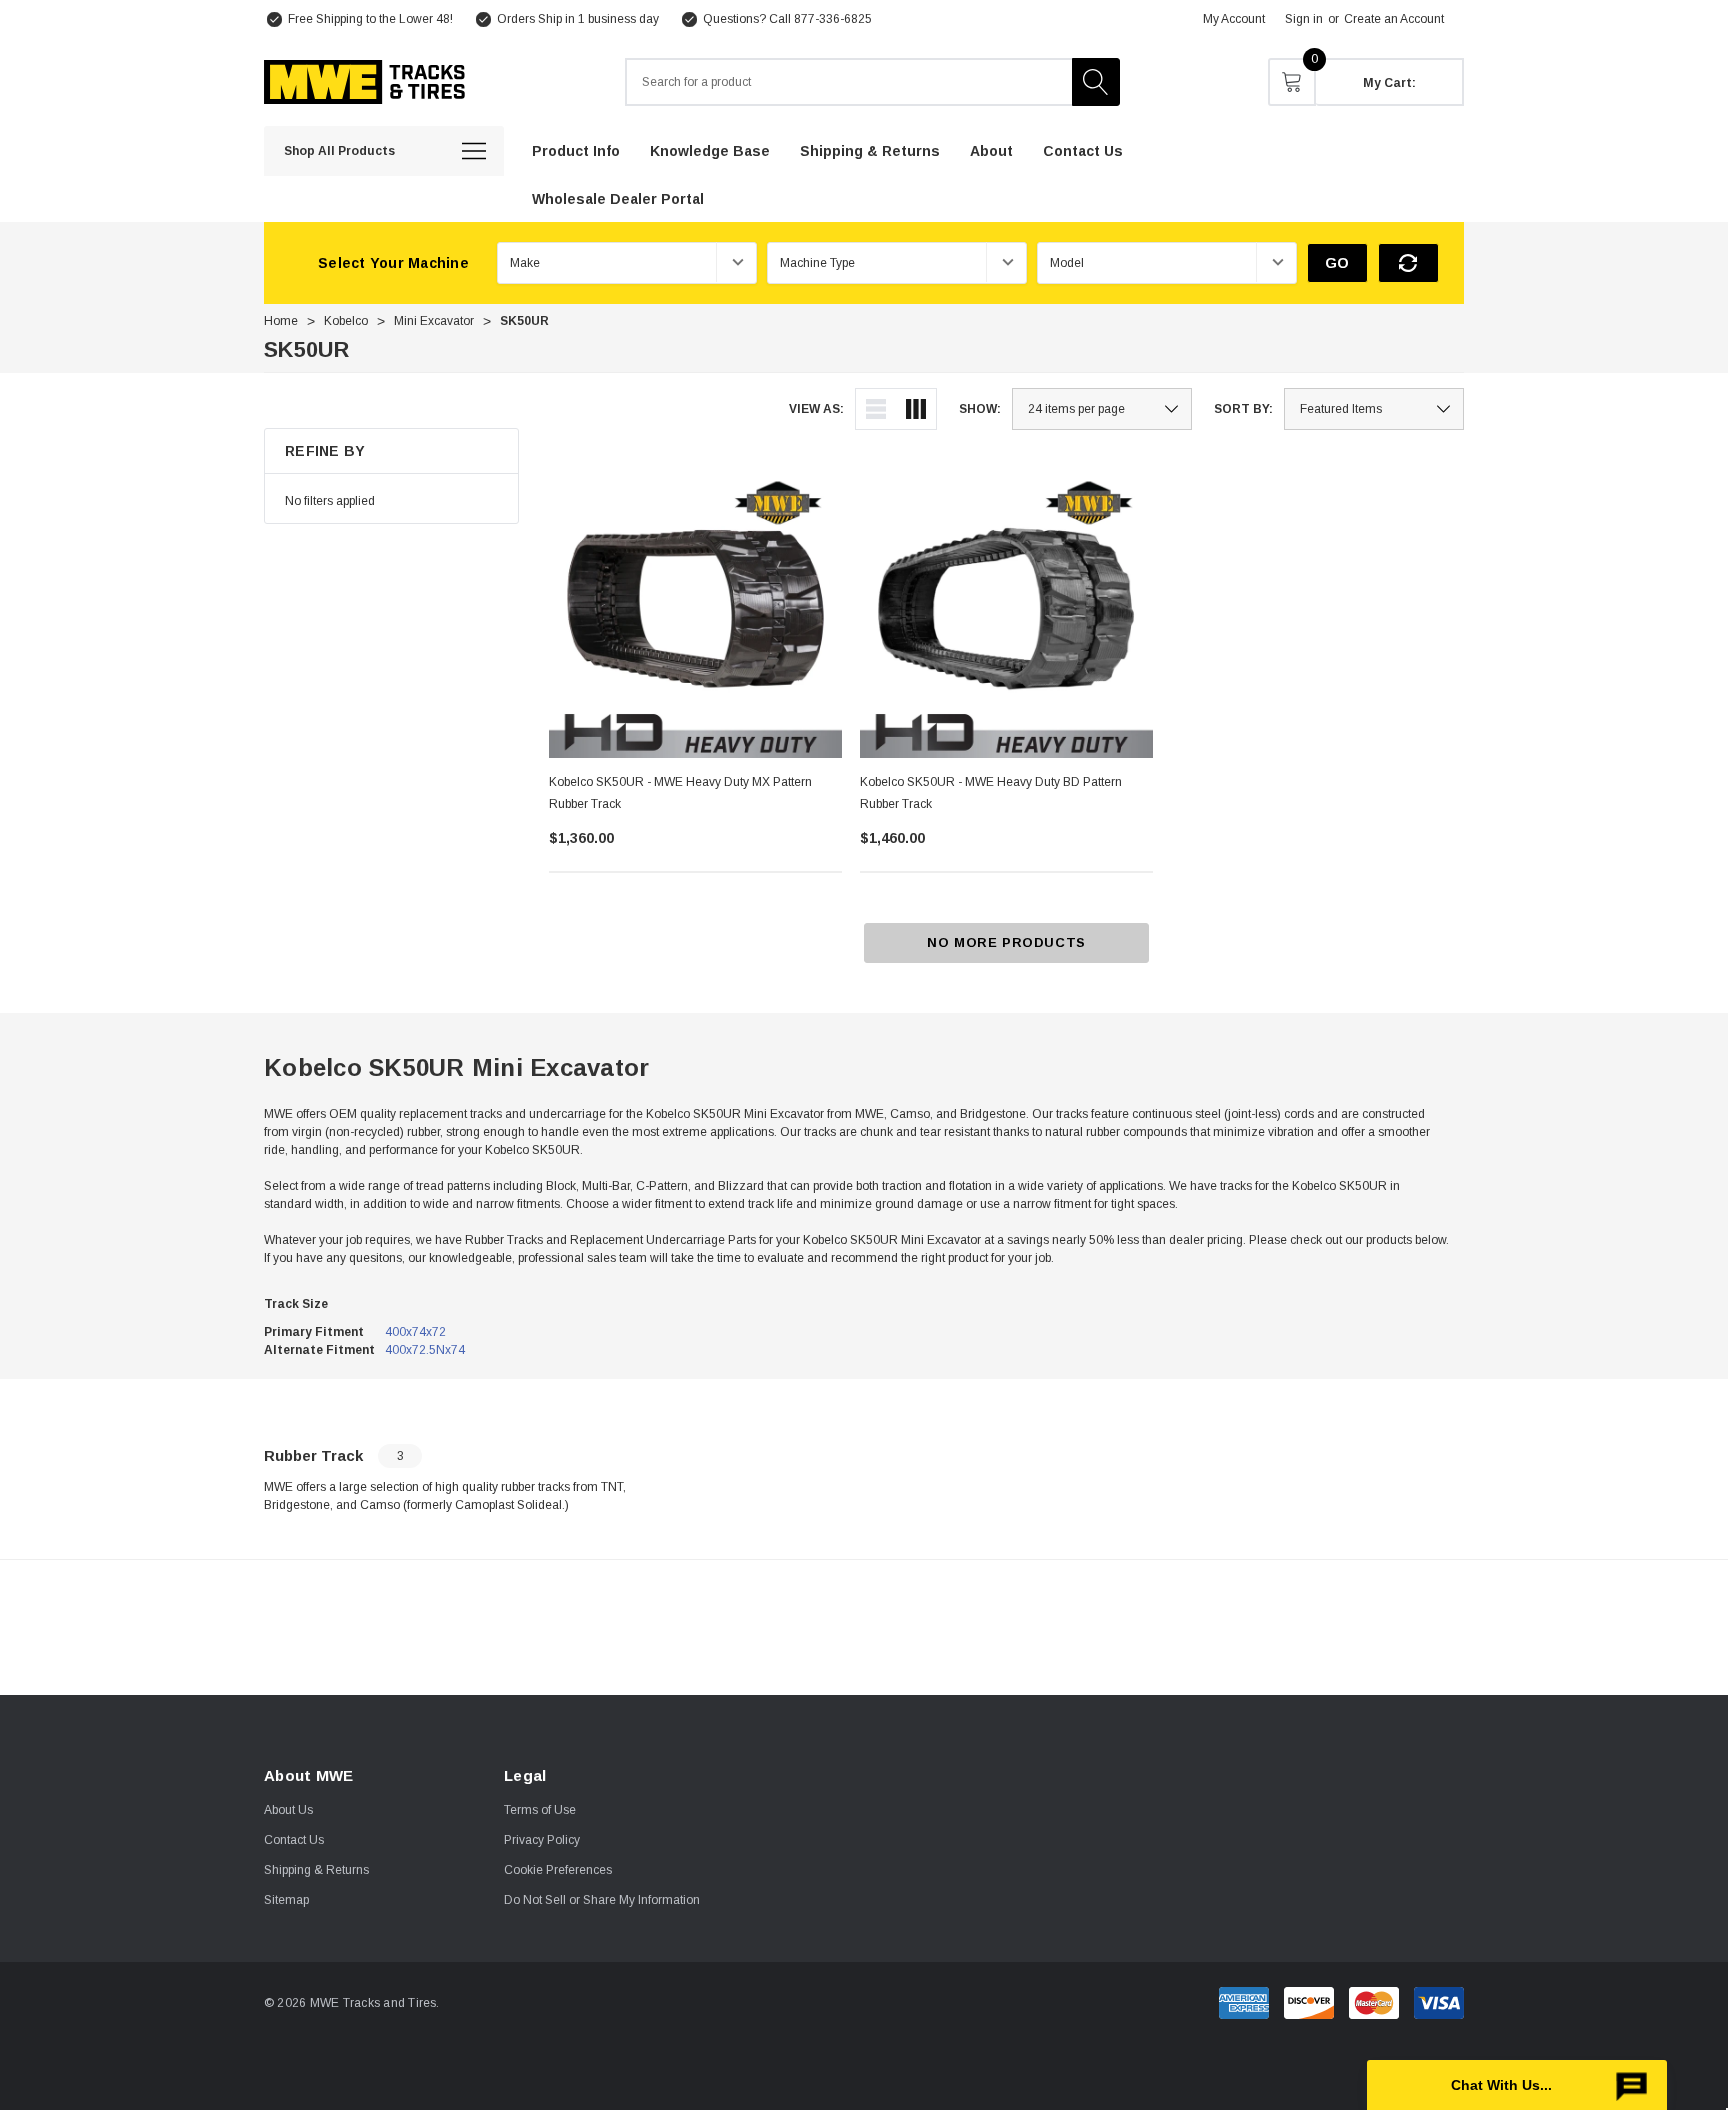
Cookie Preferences (558, 1870)
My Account (1234, 19)
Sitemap (286, 1900)
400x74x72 (415, 1332)
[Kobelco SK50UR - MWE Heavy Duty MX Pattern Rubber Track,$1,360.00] (695, 611)
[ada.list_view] (876, 409)
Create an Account (1394, 19)
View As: (816, 409)
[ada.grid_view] (916, 409)
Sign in (1304, 19)
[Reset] (1408, 263)
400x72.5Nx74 (425, 1350)
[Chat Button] (1517, 2085)
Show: (980, 409)
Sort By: (1243, 409)
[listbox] (1374, 409)
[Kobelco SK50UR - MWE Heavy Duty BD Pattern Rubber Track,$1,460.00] (1006, 611)
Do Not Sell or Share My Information (602, 1900)
